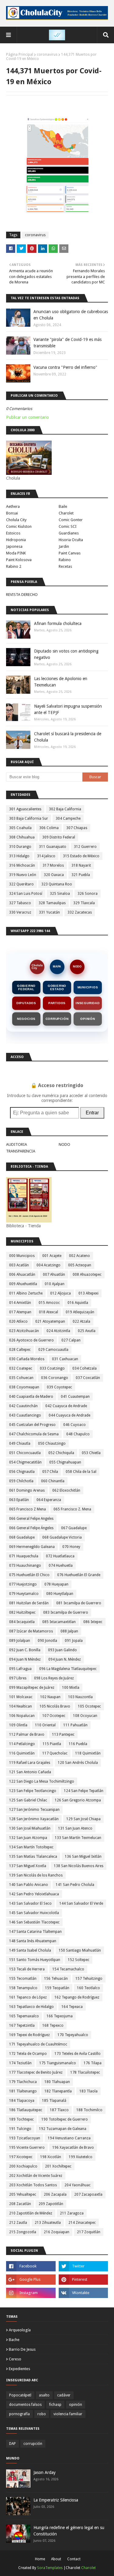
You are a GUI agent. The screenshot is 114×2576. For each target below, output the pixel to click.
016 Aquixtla (78, 1303)
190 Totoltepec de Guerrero (65, 2119)
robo (42, 2414)
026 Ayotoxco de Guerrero (31, 1340)
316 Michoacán (22, 865)
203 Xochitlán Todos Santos (33, 2185)
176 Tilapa (93, 2063)
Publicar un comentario (28, 417)
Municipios (88, 987)
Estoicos (13, 533)
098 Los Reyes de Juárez (54, 1678)
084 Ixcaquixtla (22, 1622)
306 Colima (49, 828)
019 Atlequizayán (80, 1312)
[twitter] (83, 2266)
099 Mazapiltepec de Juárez (32, 1688)
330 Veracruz (20, 912)
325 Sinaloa (60, 894)
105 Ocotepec (89, 1706)
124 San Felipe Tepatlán (84, 1791)
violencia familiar (68, 2414)
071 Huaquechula (24, 1556)
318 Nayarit (81, 865)
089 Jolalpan (20, 1641)
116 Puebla (78, 1744)
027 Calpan (71, 1340)
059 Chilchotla (21, 1481)
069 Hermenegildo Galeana (32, 1547)
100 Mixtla (71, 1688)
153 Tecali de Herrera (27, 1969)
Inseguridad (88, 1003)
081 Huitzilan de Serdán (29, 1603)
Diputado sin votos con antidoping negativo (66, 654)
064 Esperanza (49, 1500)
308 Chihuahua (22, 837)
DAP (12, 2444)
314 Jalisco (46, 856)
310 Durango (20, 847)
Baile (63, 506)
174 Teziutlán (20, 2063)
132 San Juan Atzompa (28, 1838)
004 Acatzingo (48, 1265)
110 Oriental (45, 1725)
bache (14, 2340)
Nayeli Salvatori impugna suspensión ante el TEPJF (68, 709)
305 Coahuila (20, 828)
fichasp (55, 2405)
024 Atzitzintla (58, 1331)
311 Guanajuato (53, 847)
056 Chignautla (22, 1472)
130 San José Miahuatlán (30, 1828)
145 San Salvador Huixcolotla (34, 1913)
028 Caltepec (20, 1350)
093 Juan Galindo (62, 1650)
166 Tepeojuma (60, 2016)
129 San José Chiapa (83, 1819)
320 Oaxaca (54, 875)
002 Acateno (79, 1256)
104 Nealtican (21, 1706)
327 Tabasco (20, 903)
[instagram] (31, 2293)
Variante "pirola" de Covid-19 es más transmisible (67, 343)
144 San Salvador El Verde (81, 1903)
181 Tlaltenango (23, 2091)
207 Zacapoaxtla (88, 2194)
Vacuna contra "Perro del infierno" (65, 367)
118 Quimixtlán (88, 1753)
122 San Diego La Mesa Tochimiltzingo (42, 1781)
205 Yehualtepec (23, 2194)
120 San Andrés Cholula (78, 1763)
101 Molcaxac (21, 1697)
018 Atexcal (48, 1312)
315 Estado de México (81, 856)
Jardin (64, 546)
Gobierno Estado (57, 987)
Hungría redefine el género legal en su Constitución (69, 2531)
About (56, 2559)
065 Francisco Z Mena (28, 1509)
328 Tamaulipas (52, 903)
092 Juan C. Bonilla (25, 1650)
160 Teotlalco (88, 1988)
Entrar (92, 1113)
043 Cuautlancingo (25, 1415)
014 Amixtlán (20, 1303)
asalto (44, 2395)
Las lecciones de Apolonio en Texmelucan (61, 682)
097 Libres (18, 1678)
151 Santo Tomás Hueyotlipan (35, 1960)
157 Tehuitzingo (89, 1979)
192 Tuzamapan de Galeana (63, 2129)
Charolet (66, 513)
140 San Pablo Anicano (29, 1885)
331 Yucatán (49, 912)
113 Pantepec (63, 1734)
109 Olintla (18, 1725)
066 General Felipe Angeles (31, 1519)
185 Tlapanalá (54, 2101)
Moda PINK (16, 553)
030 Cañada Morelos (27, 1359)
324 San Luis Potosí (26, 894)
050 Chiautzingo (52, 1443)
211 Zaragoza (72, 2213)
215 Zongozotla (23, 2232)
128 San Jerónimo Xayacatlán (34, 1819)
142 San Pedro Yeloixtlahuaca (34, 1894)
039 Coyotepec (59, 1387)
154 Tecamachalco (68, 1969)
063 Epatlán (19, 1500)
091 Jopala (74, 1641)
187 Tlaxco (59, 2110)
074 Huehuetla (61, 1566)
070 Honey (71, 1547)
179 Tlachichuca (23, 2082)
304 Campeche (68, 818)
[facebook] (31, 2266)
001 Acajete (52, 1256)
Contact (74, 2559)
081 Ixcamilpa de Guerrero (79, 1603)
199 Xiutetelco (81, 2157)
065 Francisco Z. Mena (72, 1509)
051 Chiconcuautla (25, 1453)
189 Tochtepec (21, 2119)
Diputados (26, 1003)
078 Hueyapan (56, 1584)
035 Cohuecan (21, 1378)
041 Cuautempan (75, 1397)
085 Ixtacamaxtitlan (59, 1622)
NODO (77, 967)
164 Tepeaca (72, 2007)
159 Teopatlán (57, 1988)
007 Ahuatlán (54, 1275)
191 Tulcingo (20, 2129)
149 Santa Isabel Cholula (30, 1950)
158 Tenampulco (23, 1988)
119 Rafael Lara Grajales (30, 1763)
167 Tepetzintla (22, 2025)
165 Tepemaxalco (24, 2016)
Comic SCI (68, 526)
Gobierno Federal (26, 987)
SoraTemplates (50, 2568)
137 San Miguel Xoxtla (28, 1866)
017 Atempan (20, 1312)
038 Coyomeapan (24, 1387)
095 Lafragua (20, 1669)
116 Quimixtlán (22, 1753)
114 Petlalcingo (22, 1744)
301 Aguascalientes (25, 809)
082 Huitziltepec (22, 1612)
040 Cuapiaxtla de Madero (31, 1397)
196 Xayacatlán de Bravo (73, 2148)
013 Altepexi (88, 1293)
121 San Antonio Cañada (30, 1772)
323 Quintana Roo (57, 884)
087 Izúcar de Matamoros (31, 1631)
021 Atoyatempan (50, 1321)
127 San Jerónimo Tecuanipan (34, 1810)
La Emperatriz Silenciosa (56, 2500)
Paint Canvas (70, 553)
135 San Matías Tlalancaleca (33, 1857)
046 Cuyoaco (74, 1425)
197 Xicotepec (21, 2157)
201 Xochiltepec (58, 2166)
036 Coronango (55, 1378)
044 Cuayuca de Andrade (69, 1415)
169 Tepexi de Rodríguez (29, 2035)
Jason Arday (45, 2472)
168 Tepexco (53, 2025)
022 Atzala (81, 1321)
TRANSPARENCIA (21, 1151)
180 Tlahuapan (57, 2082)
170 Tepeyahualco (73, 2035)
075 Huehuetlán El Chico (29, 1575)
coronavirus (47, 55)
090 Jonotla (47, 1641)
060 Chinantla (53, 1481)
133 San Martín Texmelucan (78, 1838)
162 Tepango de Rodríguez (77, 1997)
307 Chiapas (77, 828)
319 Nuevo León (23, 875)
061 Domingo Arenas (27, 1490)
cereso (15, 2359)
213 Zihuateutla (48, 2223)
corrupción (33, 2444)
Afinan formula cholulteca (58, 623)
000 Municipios (22, 1256)
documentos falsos (25, 2405)
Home (40, 2559)
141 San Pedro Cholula (75, 1885)
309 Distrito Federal (59, 837)
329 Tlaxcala (84, 903)
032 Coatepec (21, 1368)
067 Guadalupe (74, 1528)
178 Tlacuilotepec (85, 2072)
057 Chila (50, 1472)
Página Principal (20, 55)
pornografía (19, 2414)
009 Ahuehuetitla (23, 1284)
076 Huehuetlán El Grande (79, 1575)
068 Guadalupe (22, 1537)
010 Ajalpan (55, 1284)
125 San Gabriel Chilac (28, 1800)
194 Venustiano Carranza (69, 2138)
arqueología (20, 2330)
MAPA (57, 967)
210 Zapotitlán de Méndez (31, 2213)
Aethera (13, 506)
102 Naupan (50, 1697)
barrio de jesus (22, 2349)
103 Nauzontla (80, 1697)
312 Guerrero (85, 847)
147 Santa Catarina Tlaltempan (35, 1932)
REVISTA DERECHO (22, 595)
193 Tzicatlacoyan (25, 2138)
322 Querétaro (21, 884)
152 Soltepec (79, 1960)
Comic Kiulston (19, 526)
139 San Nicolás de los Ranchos (36, 1875)
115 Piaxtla (52, 1744)
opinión (76, 2405)
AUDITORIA (17, 1144)
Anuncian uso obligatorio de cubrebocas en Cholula (71, 315)
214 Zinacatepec (82, 2223)
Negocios (26, 1019)
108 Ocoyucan (85, 1716)
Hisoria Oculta (71, 540)
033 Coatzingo (52, 1368)
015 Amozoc (49, 1303)
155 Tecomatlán (23, 1979)
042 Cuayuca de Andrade (66, 1406)
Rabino (65, 560)
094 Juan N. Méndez (65, 1659)
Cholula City (16, 520)
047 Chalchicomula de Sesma (34, 1434)
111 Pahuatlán (75, 1725)
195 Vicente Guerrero (27, 2148)
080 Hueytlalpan (60, 1594)
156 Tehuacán (56, 1979)
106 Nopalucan (22, 1716)
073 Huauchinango (25, 1566)
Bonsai (12, 513)
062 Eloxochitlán (66, 1490)
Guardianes (69, 533)
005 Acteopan (80, 1265)
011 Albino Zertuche (26, 1293)
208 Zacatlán (20, 2204)
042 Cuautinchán (23, 1406)
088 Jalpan (69, 1631)
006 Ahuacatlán (22, 1275)
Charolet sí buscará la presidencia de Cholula (68, 737)
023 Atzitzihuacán (24, 1331)
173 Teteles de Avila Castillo (78, 2054)
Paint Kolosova (19, 560)
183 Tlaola (88, 2091)
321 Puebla (81, 875)
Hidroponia (16, 540)
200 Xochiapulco (23, 2166)
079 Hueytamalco (24, 1594)
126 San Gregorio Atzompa (78, 1800)
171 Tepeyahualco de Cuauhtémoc (38, 2044)
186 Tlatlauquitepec (26, 2110)
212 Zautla (18, 2223)
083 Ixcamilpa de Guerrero (66, 1612)
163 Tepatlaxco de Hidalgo (31, 2007)
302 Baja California (65, 809)
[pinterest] (83, 2280)
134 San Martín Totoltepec (31, 1847)
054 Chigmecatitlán (25, 1462)
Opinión (88, 1019)
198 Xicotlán (51, 2157)
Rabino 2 (14, 566)
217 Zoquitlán (89, 2232)
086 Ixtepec (93, 1622)
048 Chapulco (78, 1434)
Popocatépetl (20, 2395)
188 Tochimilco (89, 2110)
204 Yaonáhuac (78, 2185)
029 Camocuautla (53, 1350)
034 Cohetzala (85, 1368)
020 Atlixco (18, 1321)
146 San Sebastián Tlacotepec (34, 1922)
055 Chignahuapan (65, 1462)
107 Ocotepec (54, 1716)
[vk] (83, 2293)
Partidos (57, 1003)
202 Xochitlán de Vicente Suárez (36, 2176)
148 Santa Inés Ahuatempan (33, 1941)
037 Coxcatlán (88, 1378)
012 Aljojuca (60, 1293)
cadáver (64, 2395)
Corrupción (57, 1019)
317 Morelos (53, 865)
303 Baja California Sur (29, 818)
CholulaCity (37, 967)
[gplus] (31, 2280)
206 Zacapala (55, 2194)
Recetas (65, 566)
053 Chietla (91, 1453)
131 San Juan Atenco (75, 1828)
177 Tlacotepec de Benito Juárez (36, 2072)
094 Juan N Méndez (25, 1659)
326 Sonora (88, 894)
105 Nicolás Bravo (55, 1706)
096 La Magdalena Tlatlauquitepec (68, 1669)
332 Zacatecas (80, 912)
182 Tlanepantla (58, 2091)
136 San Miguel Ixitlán (83, 1857)
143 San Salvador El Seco (30, 1903)
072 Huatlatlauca (60, 1556)
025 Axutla (87, 1331)
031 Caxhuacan (65, 1359)
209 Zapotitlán (51, 2204)
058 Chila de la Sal (81, 1472)
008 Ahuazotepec (87, 1275)
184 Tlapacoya (22, 2101)
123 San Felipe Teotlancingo (33, 1791)
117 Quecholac (55, 1753)
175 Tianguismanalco (58, 2063)
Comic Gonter (71, 520)
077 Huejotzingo (23, 1584)
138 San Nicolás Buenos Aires (79, 1866)
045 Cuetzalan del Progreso (32, 1425)
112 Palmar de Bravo (27, 1734)
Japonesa (14, 546)
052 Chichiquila (61, 1453)
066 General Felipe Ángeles (31, 1528)
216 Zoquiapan (57, 2232)
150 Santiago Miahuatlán (80, 1950)
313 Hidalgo (19, 856)
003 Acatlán (19, 1265)
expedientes (19, 2369)
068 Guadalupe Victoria (62, 1537)
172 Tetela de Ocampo (28, 2054)
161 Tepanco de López (28, 1997)
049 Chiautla (20, 1443)
